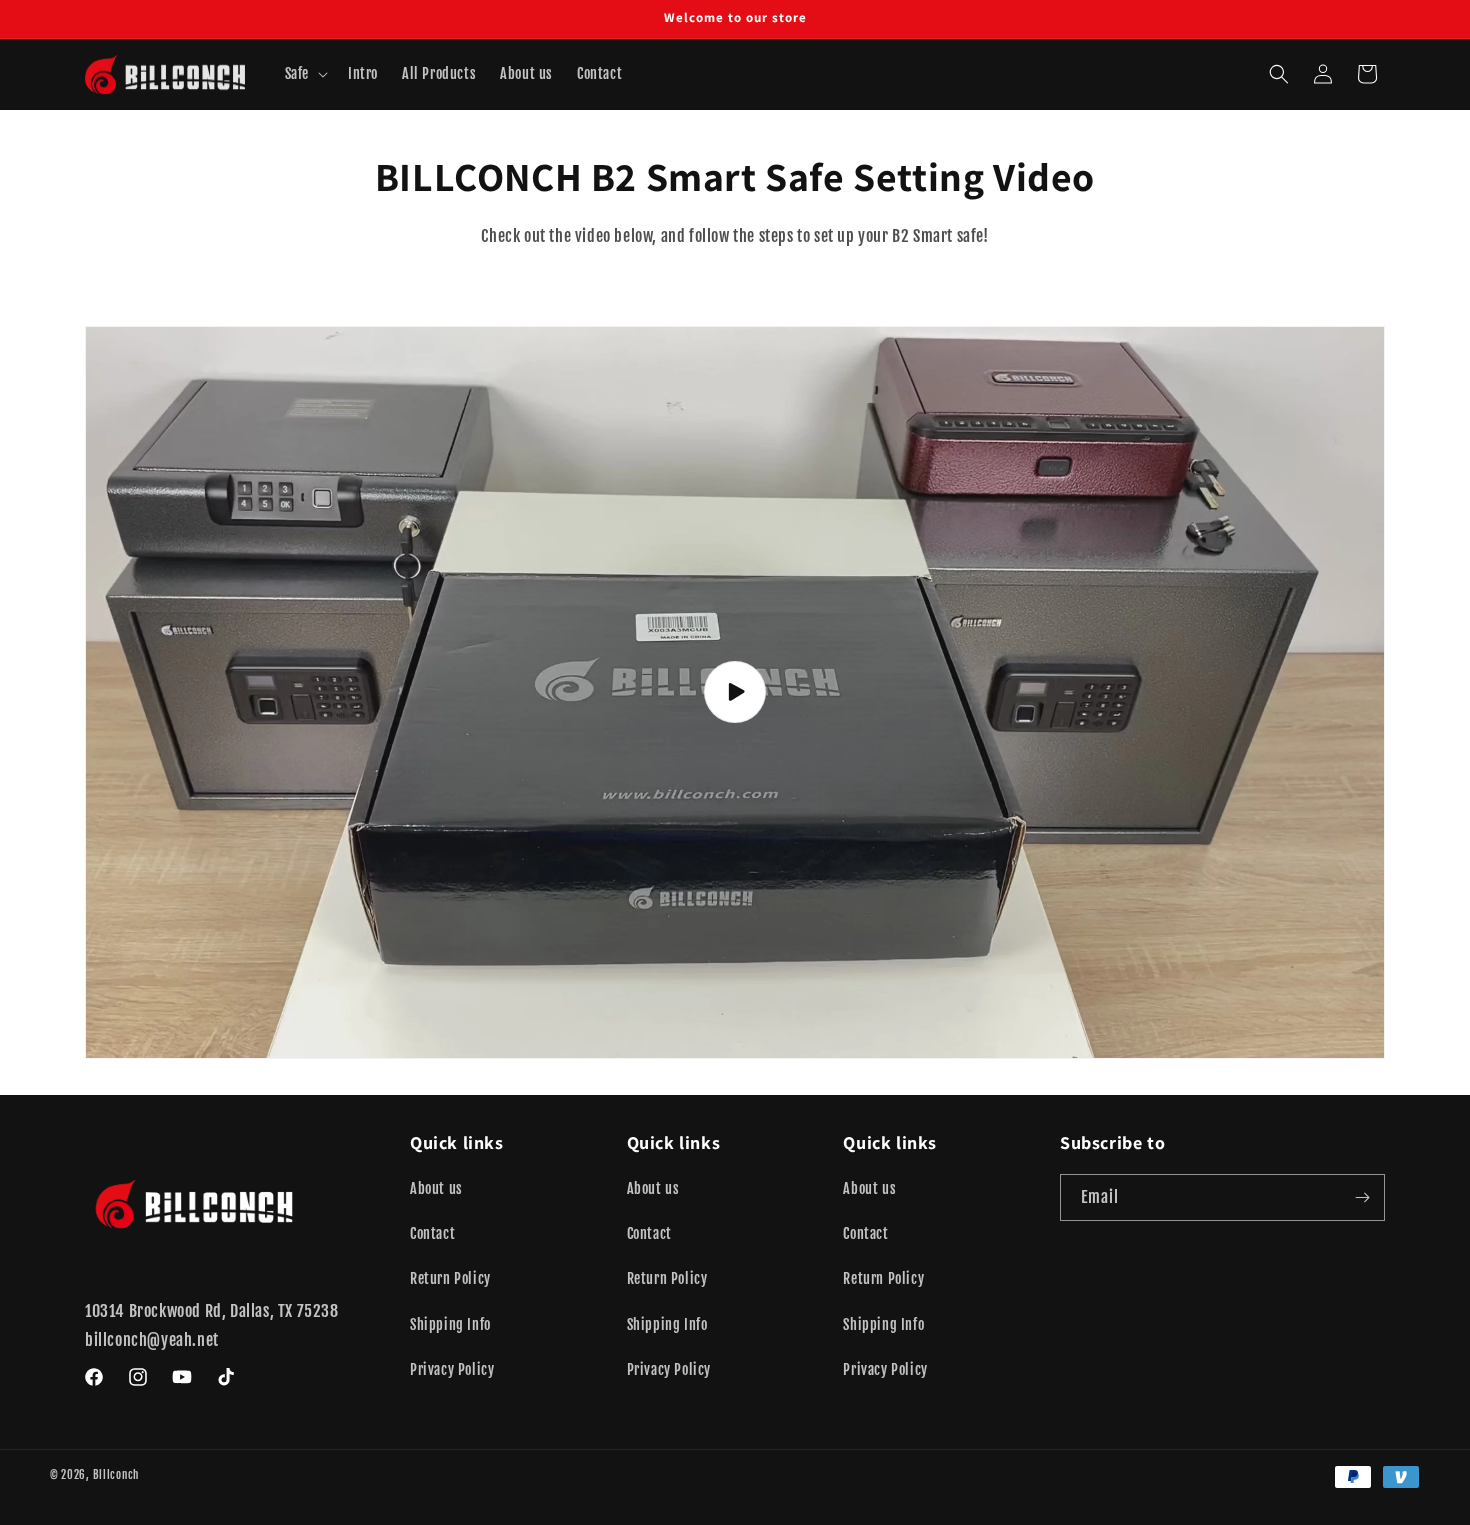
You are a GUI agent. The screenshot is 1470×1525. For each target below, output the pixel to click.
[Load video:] (735, 692)
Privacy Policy (452, 1369)
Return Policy (450, 1279)
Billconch (116, 1475)
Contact (432, 1233)
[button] (304, 74)
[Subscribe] (1362, 1197)
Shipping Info (450, 1324)
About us (436, 1188)
